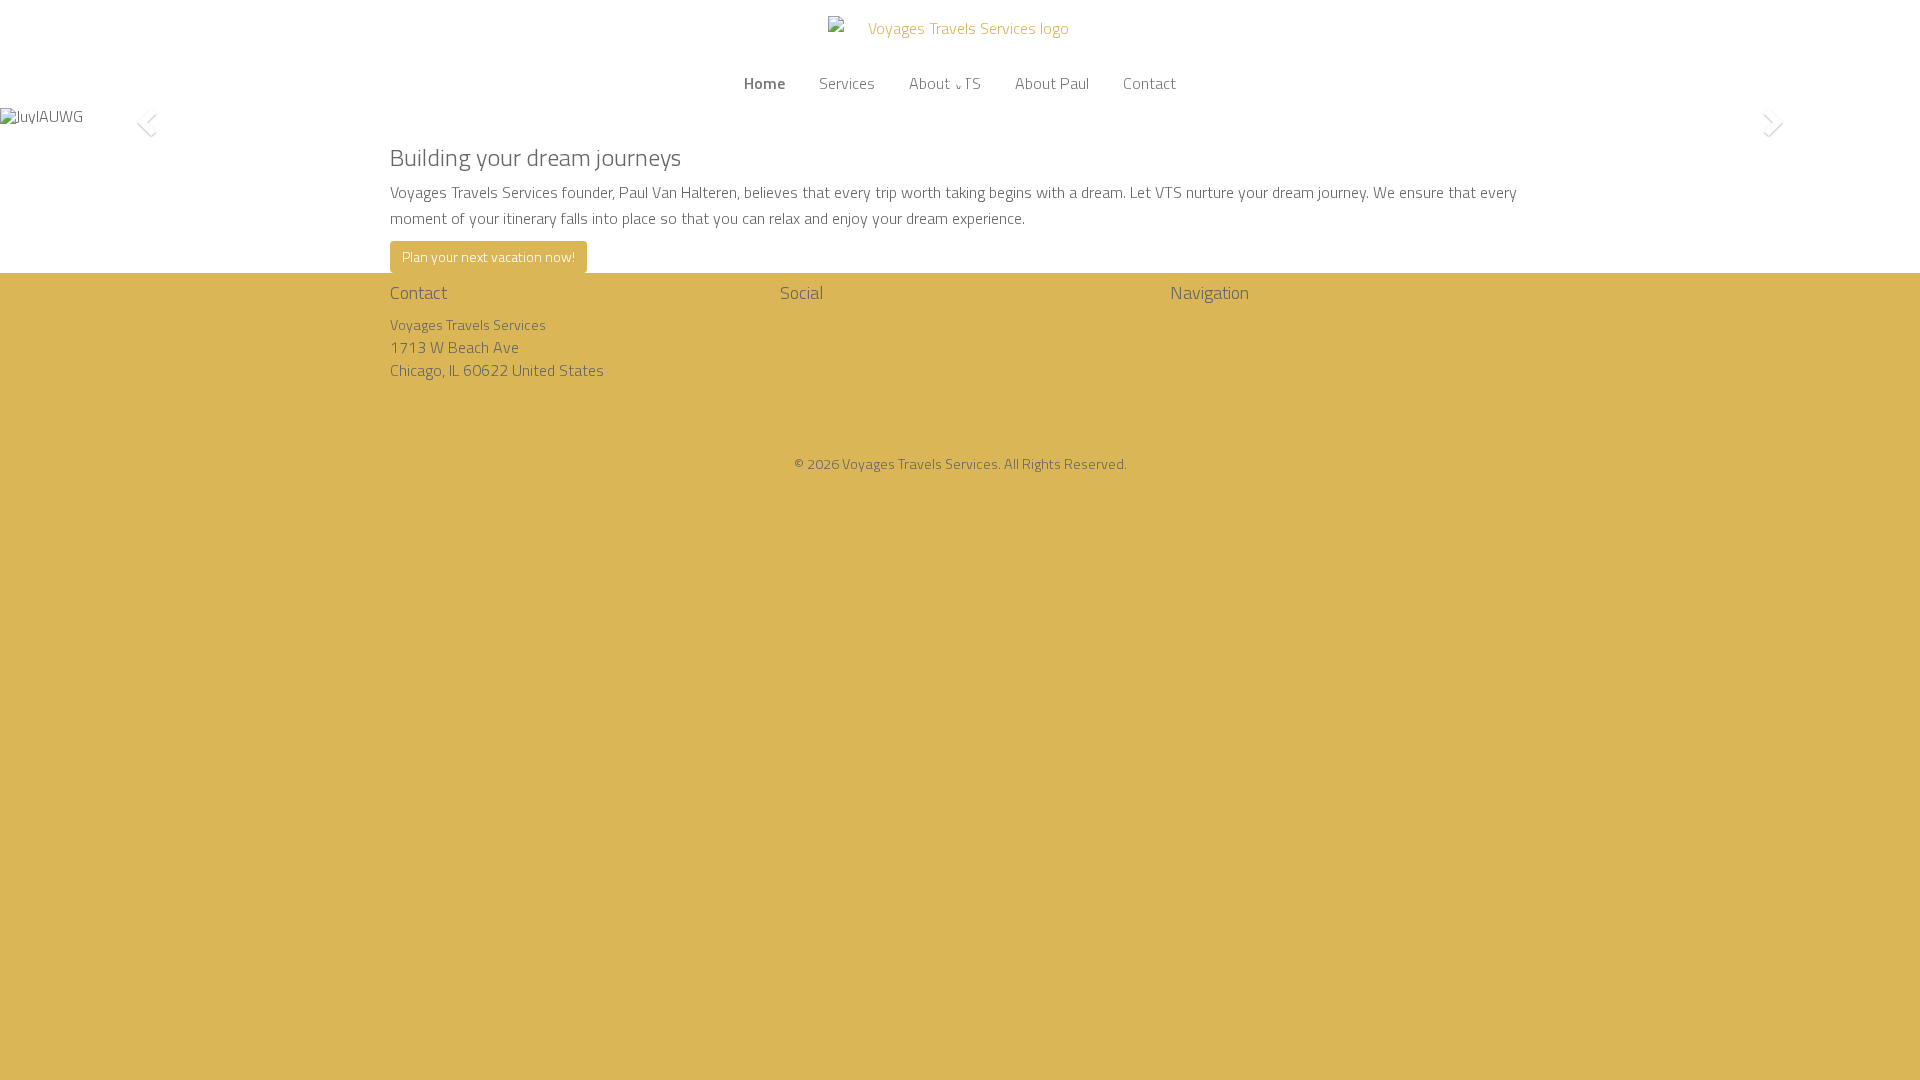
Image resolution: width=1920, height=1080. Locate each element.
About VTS (1206, 376)
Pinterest (829, 402)
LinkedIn (822, 427)
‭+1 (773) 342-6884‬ (455, 393)
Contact (1196, 427)
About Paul (1207, 402)
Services (1198, 351)
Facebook (827, 325)
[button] (144, 116)
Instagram (829, 351)
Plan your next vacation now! (488, 256)
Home (1190, 325)
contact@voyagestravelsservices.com (518, 415)
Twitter (822, 376)
